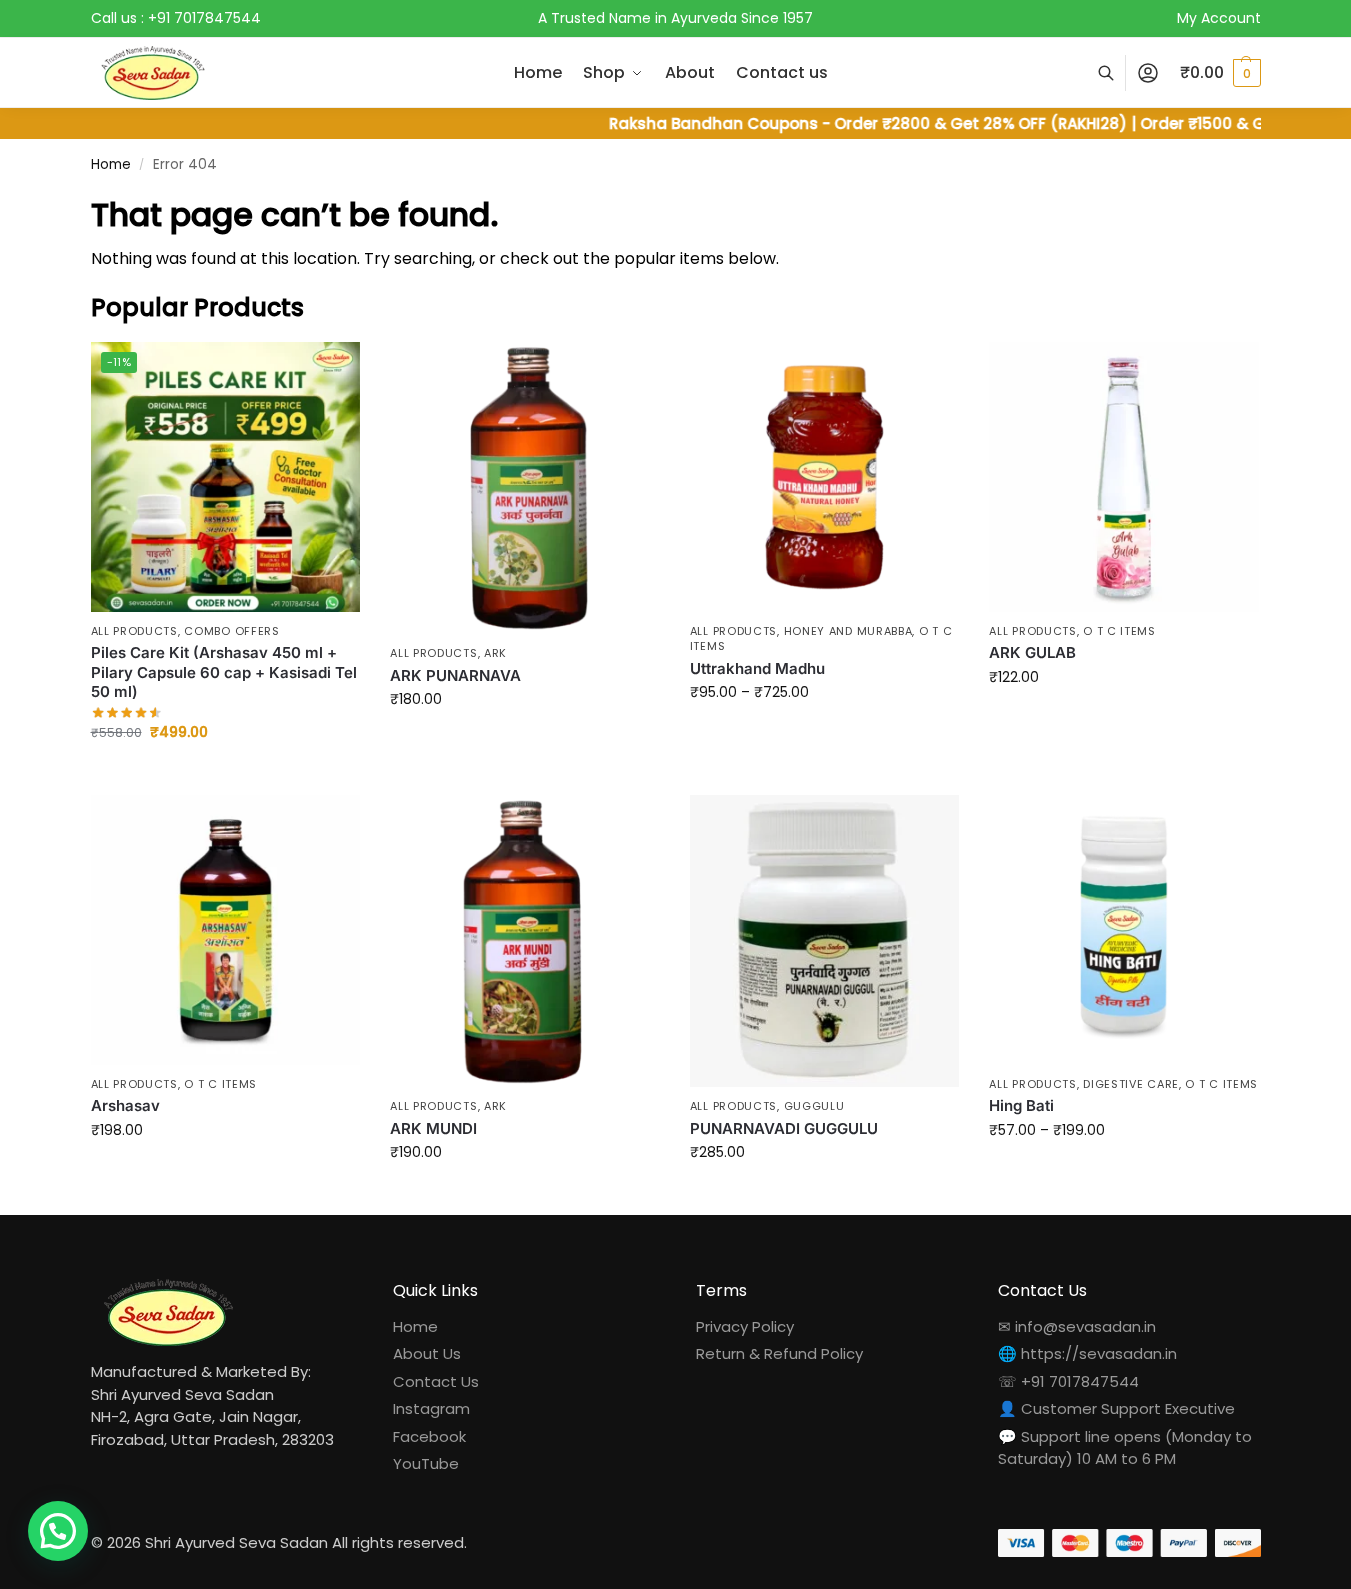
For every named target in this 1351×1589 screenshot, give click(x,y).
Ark (495, 653)
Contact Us (436, 1381)
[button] (1220, 73)
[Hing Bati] (1124, 930)
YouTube (426, 1463)
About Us (427, 1353)
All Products (134, 631)
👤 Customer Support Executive (1116, 1408)
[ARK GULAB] (1124, 477)
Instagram (431, 1408)
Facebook (429, 1436)
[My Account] (1148, 73)
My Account (1219, 18)
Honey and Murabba (848, 631)
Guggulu (814, 1106)
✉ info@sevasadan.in (1077, 1326)
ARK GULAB (1032, 652)
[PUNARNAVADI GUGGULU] (825, 941)
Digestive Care (1131, 1084)
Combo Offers (231, 631)
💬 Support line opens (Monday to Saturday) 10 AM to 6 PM (1125, 1448)
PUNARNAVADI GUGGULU (784, 1128)
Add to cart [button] (225, 775)
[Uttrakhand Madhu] (825, 477)
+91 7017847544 (204, 18)
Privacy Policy (745, 1326)
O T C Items (1119, 631)
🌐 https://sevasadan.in (1087, 1353)
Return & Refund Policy (779, 1353)
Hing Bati (1021, 1105)
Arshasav (125, 1105)
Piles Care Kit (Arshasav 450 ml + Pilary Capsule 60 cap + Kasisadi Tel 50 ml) (224, 672)
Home (111, 164)
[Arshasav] (226, 930)
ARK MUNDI (433, 1128)
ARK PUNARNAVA (455, 675)
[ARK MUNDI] (525, 941)
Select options (524, 742)
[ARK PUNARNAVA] (525, 488)
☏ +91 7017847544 (1068, 1381)
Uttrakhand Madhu (757, 668)
